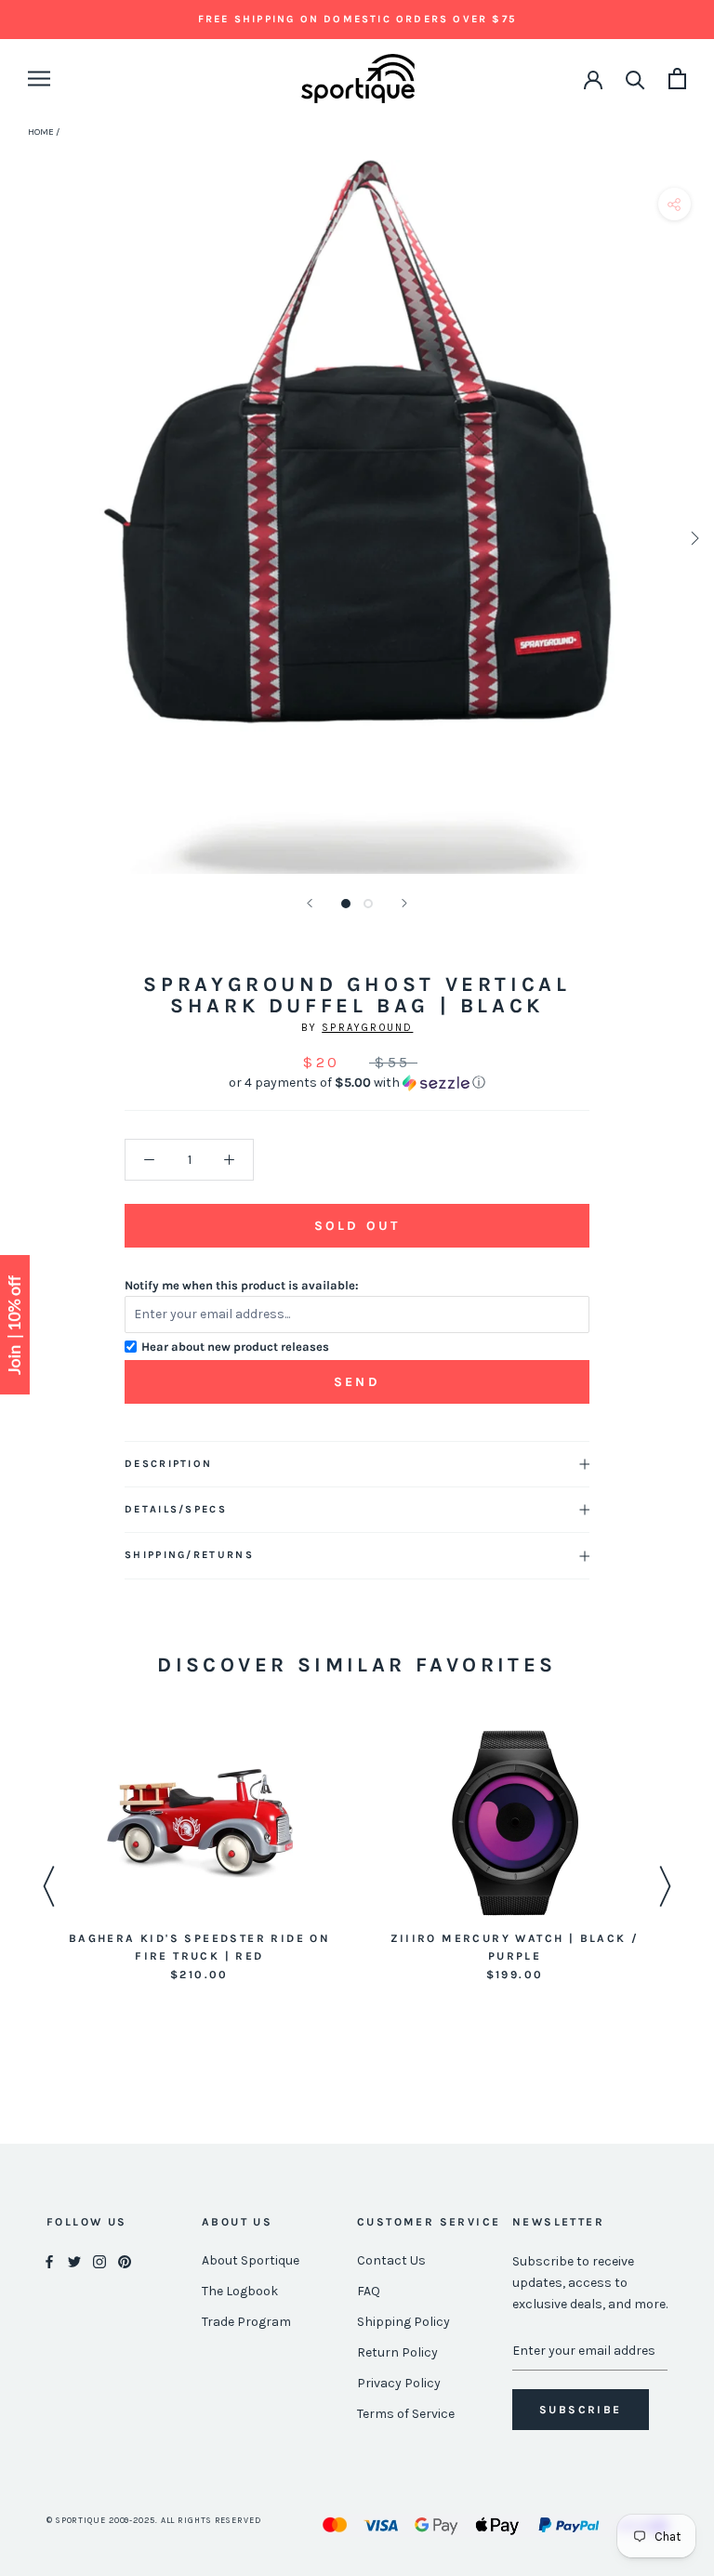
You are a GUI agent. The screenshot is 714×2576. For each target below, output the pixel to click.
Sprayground (367, 1028)
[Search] (635, 79)
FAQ (369, 2291)
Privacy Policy (399, 2383)
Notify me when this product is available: (242, 1285)
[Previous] (310, 903)
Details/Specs (176, 1509)
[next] (693, 538)
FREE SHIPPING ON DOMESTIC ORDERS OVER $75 (357, 19)
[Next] (404, 903)
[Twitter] (74, 2261)
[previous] (21, 538)
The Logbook (240, 2291)
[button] (357, 1083)
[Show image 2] (368, 904)
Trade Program (246, 2322)
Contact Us (391, 2260)
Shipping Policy (403, 2322)
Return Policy (397, 2352)
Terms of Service (406, 2414)
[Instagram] (99, 2261)
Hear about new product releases (235, 1347)
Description (168, 1464)
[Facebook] (49, 2261)
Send (357, 1382)
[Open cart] (677, 79)
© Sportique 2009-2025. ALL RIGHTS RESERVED (154, 2520)
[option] (199, 1857)
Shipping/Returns (189, 1555)
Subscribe (581, 2410)
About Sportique (251, 2260)
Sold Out (357, 1226)
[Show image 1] (346, 904)
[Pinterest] (125, 2261)
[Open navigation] (39, 79)
